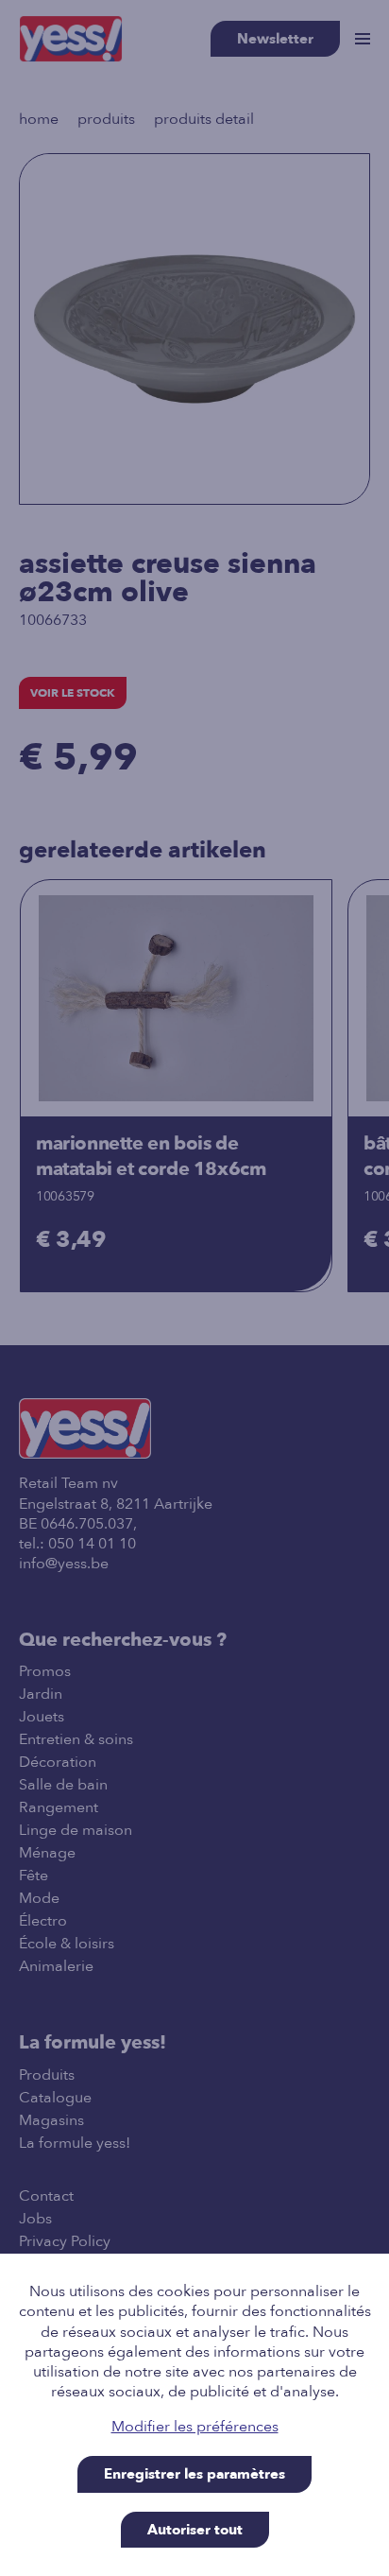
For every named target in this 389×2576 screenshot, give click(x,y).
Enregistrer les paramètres (194, 2474)
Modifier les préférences (195, 2427)
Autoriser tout (195, 2530)
